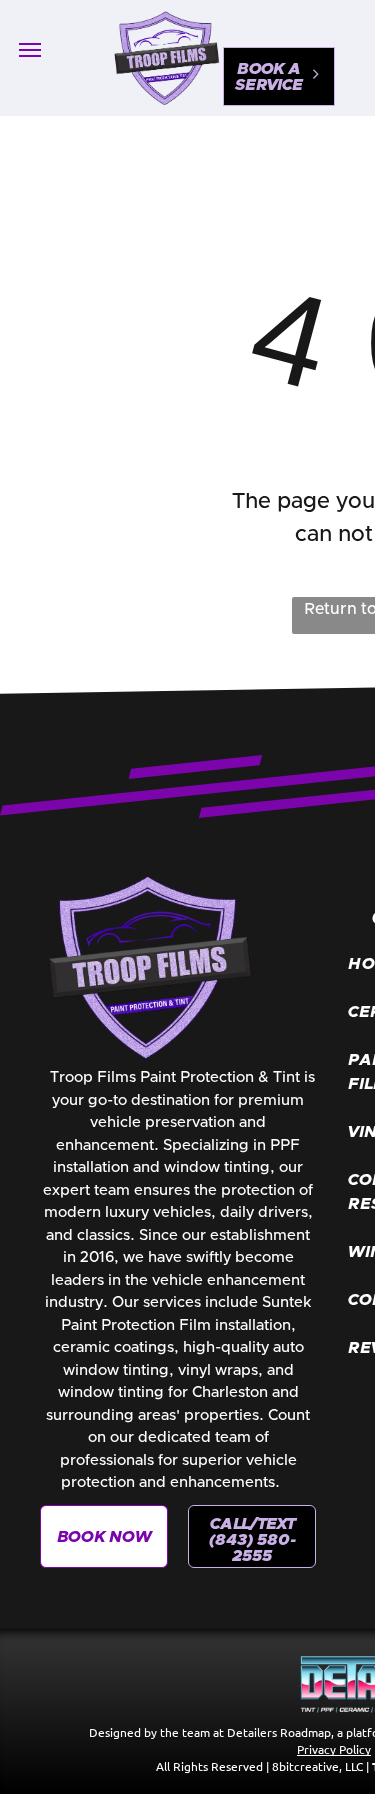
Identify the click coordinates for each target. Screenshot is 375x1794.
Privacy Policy (334, 1749)
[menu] (30, 50)
